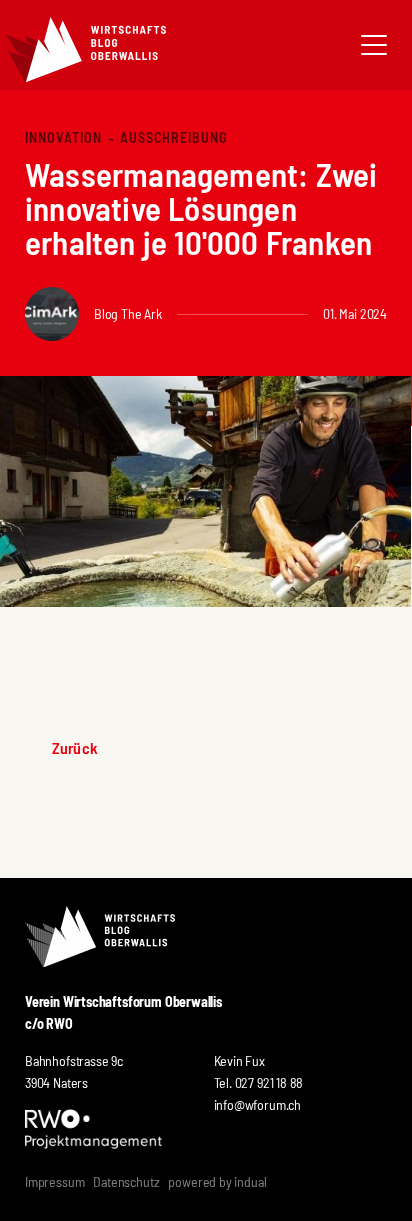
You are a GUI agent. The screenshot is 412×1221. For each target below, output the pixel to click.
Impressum (54, 1181)
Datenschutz (126, 1181)
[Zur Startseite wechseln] (86, 49)
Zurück (75, 747)
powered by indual (217, 1181)
